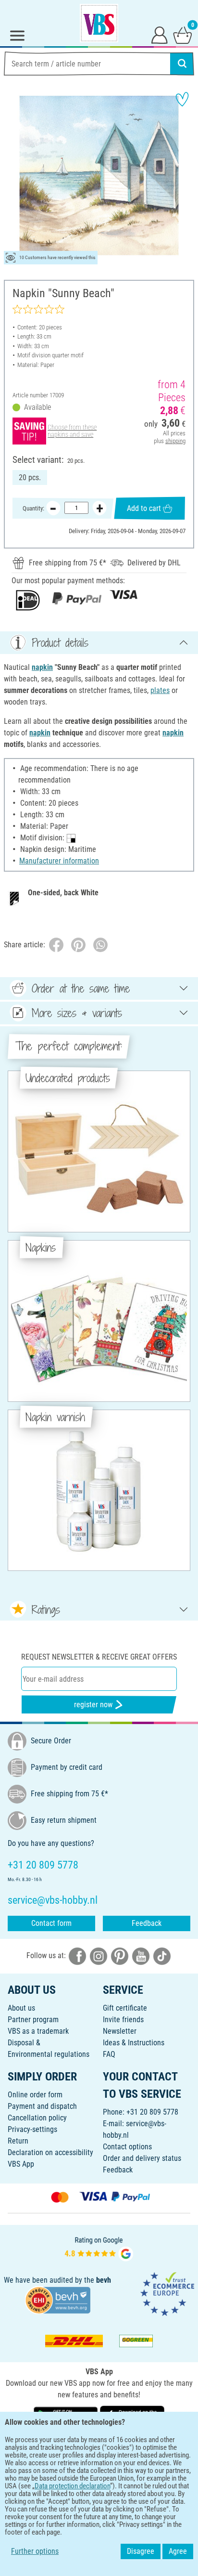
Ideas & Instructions (134, 2043)
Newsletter (120, 2031)
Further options (35, 2551)
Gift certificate (125, 2008)
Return (18, 2141)
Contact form (51, 1923)
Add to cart (144, 508)
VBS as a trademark (38, 2031)
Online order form (35, 2095)
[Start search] (182, 64)
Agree (178, 2551)
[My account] (160, 35)
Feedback (147, 1923)
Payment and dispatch (42, 2106)
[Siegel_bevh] (58, 2299)
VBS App (21, 2164)
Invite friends (123, 2020)
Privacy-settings (32, 2129)
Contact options (127, 2147)
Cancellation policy (37, 2118)
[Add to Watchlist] (182, 99)
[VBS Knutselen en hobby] (99, 23)
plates (160, 690)
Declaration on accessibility (50, 2152)
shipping (175, 441)
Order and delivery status (142, 2158)
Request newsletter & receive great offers (99, 1657)
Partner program (33, 2020)
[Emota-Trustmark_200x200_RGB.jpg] (167, 2294)
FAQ (109, 2054)
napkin (42, 667)
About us (21, 2008)
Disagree (141, 2551)
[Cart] (183, 35)
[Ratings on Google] (99, 2248)
